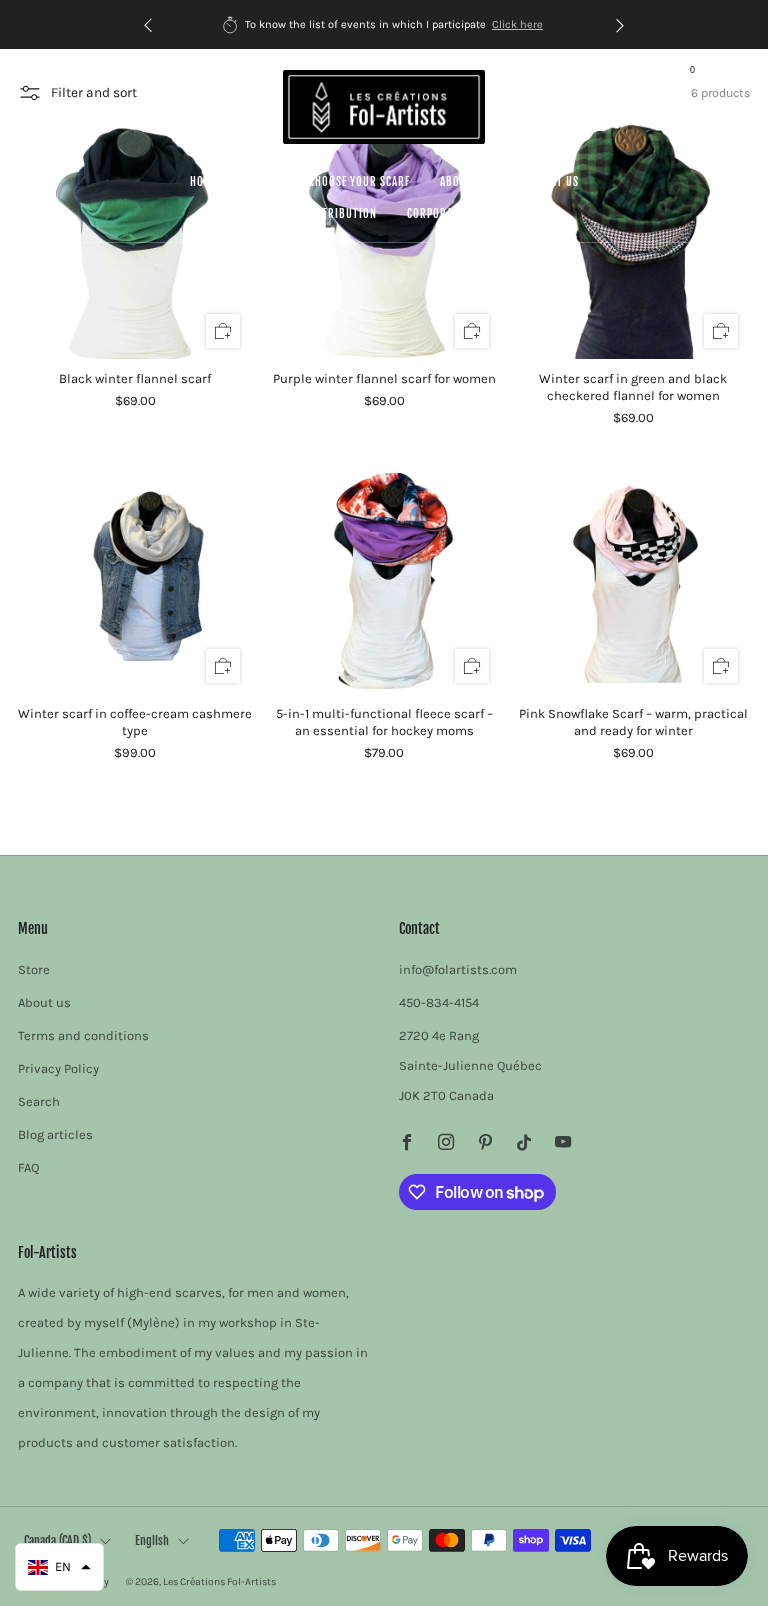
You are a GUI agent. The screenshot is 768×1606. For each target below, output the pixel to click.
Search (39, 1101)
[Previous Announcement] (148, 24)
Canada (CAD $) (57, 1540)
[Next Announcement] (620, 24)
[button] (59, 1567)
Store (263, 182)
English (152, 1540)
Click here (517, 24)
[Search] (728, 76)
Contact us (549, 182)
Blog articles (55, 1134)
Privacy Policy (58, 1068)
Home (204, 182)
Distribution (341, 214)
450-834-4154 (439, 1002)
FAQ (28, 1167)
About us (464, 182)
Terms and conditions (83, 1035)
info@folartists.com (458, 969)
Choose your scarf (359, 182)
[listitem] (384, 24)
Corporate (435, 214)
